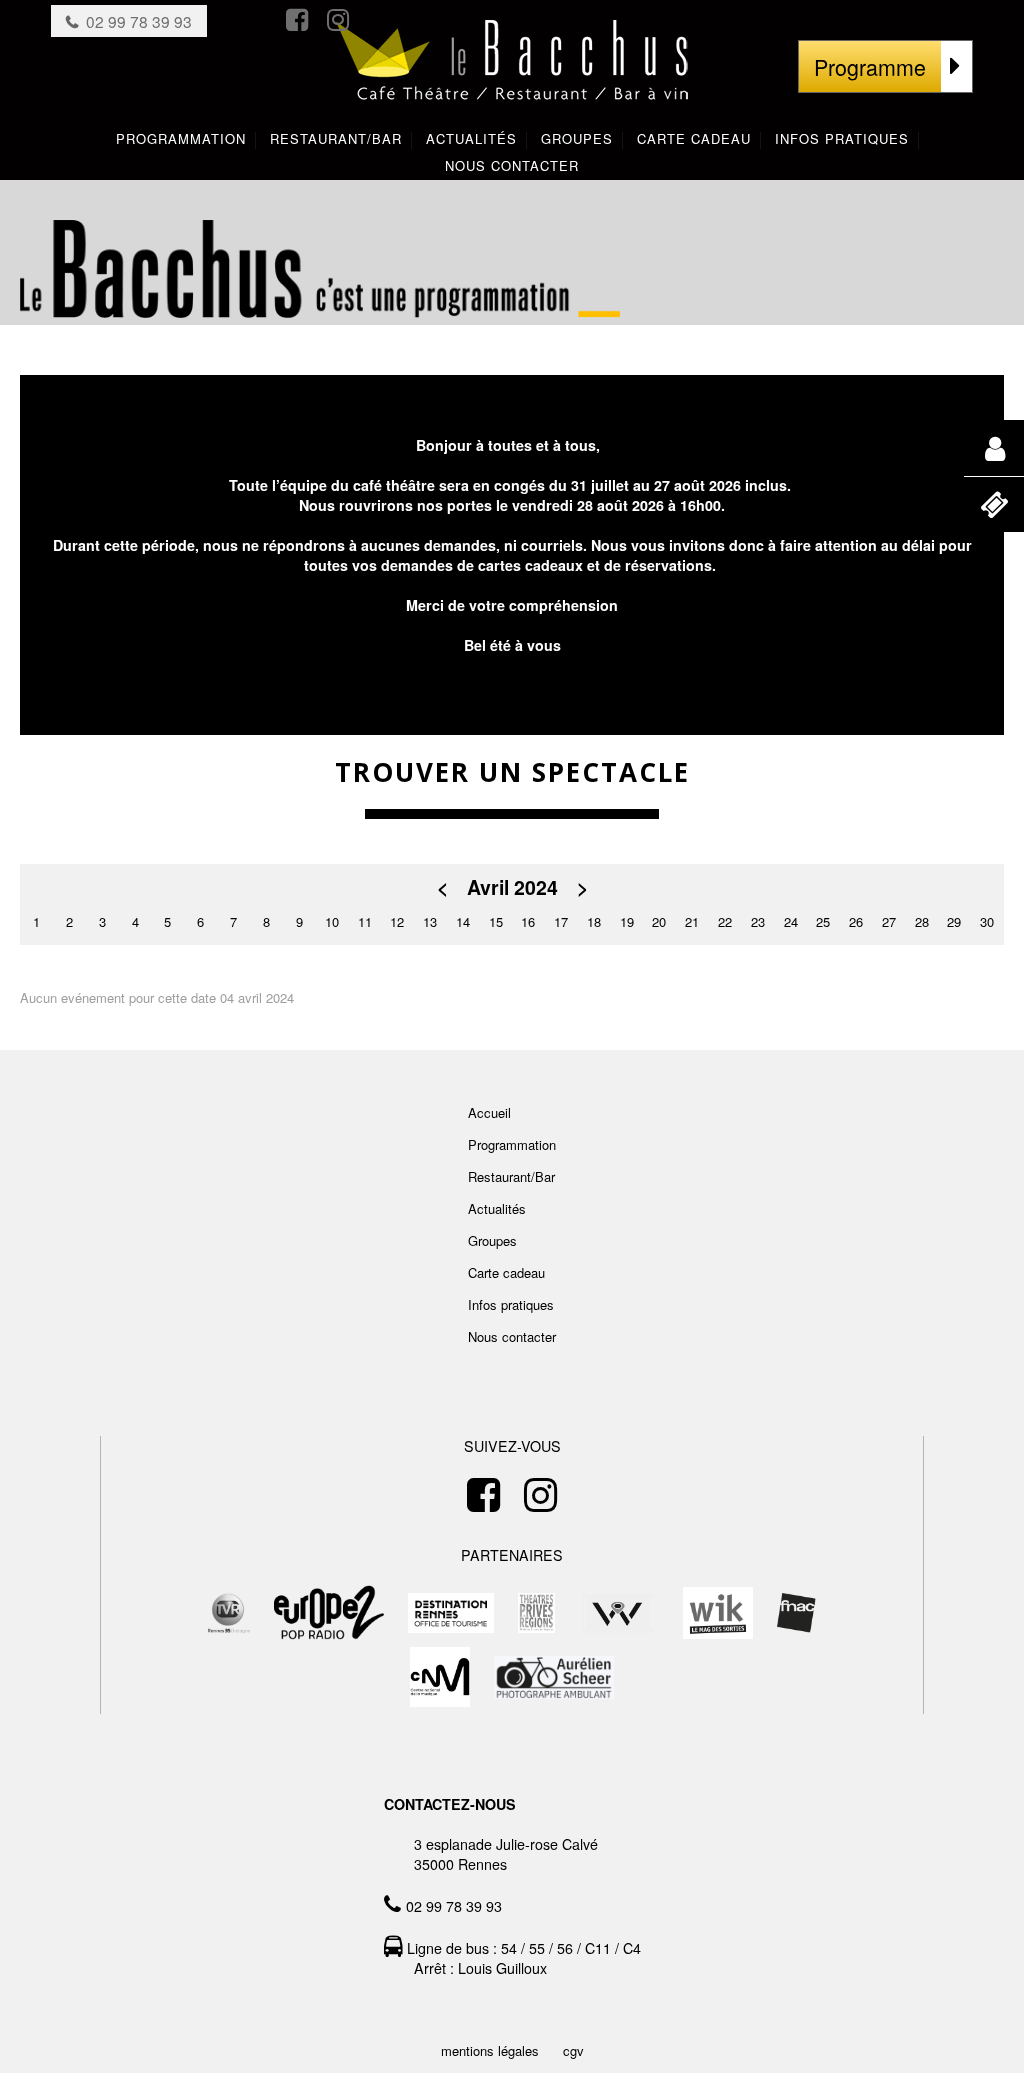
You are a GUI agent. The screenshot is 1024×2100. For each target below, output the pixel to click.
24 (791, 921)
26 (856, 921)
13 (430, 921)
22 (725, 921)
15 (496, 921)
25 (823, 921)
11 (365, 921)
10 (332, 921)
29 (954, 921)
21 (692, 921)
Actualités (497, 1208)
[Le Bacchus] (512, 80)
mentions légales (490, 2050)
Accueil (489, 1112)
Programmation (512, 1144)
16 (528, 921)
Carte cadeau (506, 1272)
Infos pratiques (511, 1304)
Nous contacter (512, 1336)
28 (922, 921)
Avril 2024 (512, 887)
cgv (573, 2050)
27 (889, 921)
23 (758, 921)
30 (987, 921)
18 (594, 921)
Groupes (492, 1240)
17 (561, 921)
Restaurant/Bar (511, 1176)
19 (627, 921)
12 (397, 921)
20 (659, 921)
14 (463, 921)
